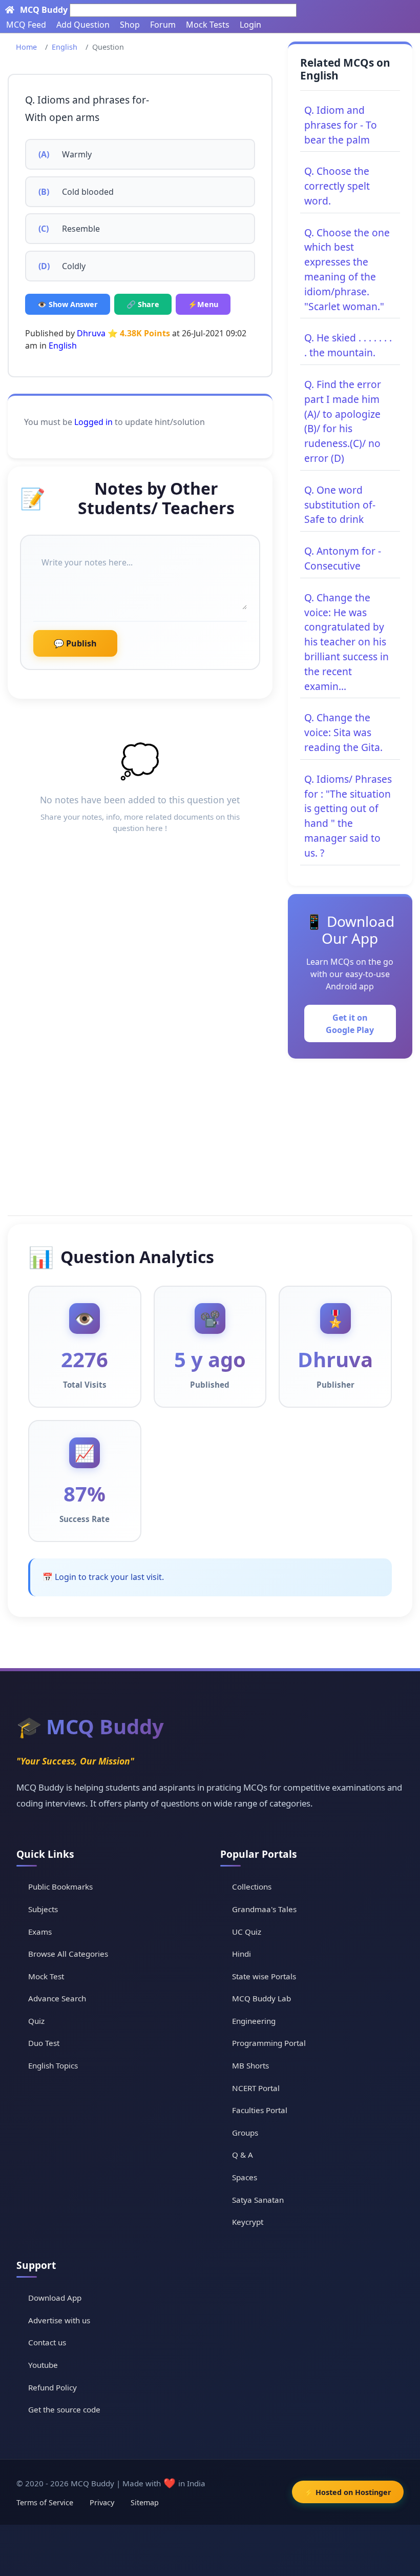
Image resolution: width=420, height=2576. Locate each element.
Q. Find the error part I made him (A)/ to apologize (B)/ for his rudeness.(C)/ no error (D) (343, 421)
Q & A (243, 2155)
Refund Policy (52, 2387)
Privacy (102, 2502)
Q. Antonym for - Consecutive (343, 558)
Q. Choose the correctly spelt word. (337, 186)
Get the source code (64, 2409)
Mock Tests (208, 25)
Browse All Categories (68, 1954)
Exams (40, 1932)
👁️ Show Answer (68, 304)
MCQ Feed (26, 25)
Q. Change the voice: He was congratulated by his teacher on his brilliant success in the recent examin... (346, 642)
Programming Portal (269, 2043)
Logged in (93, 422)
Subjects (43, 1909)
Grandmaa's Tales (264, 1909)
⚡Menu (203, 304)
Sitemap (145, 2502)
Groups (245, 2133)
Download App (55, 2298)
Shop (130, 25)
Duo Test (44, 2043)
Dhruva (92, 333)
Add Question (83, 25)
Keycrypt (248, 2222)
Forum (163, 25)
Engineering (254, 2021)
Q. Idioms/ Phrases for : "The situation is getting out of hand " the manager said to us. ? (348, 816)
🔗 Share (143, 304)
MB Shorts (250, 2065)
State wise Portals (264, 1976)
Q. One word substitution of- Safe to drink (340, 505)
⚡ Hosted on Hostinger (348, 2492)
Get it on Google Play (350, 1024)
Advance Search (57, 1998)
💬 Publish (75, 643)
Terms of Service (45, 2502)
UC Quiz (247, 1932)
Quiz (36, 2021)
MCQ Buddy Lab (261, 1998)
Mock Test (46, 1976)
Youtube (43, 2365)
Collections (252, 1887)
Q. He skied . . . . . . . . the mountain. (348, 345)
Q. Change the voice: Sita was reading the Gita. (343, 732)
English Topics (53, 2065)
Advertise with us (59, 2320)
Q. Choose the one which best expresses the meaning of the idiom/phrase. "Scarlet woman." (347, 269)
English (65, 47)
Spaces (245, 2177)
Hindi (241, 1954)
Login (250, 25)
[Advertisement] (210, 1135)
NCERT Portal (256, 2088)
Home (26, 47)
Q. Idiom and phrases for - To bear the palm (341, 125)
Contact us (47, 2342)
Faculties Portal (260, 2110)
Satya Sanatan (258, 2200)
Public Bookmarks (60, 1887)
